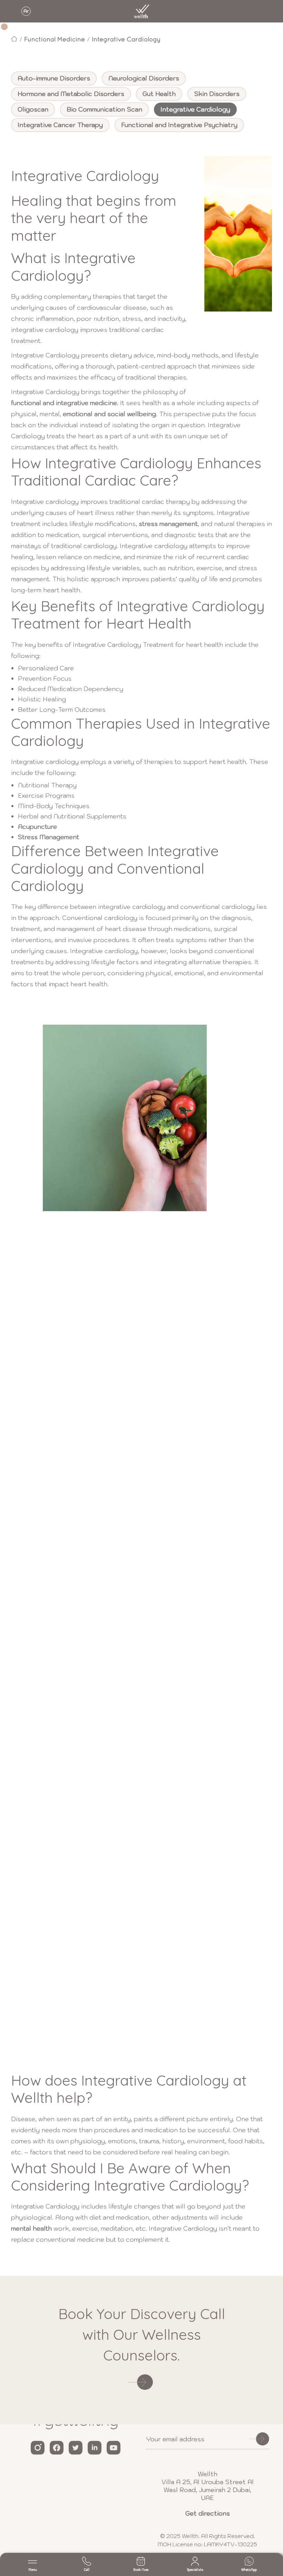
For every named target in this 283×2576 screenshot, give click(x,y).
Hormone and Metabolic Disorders (71, 94)
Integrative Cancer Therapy (60, 125)
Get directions (208, 2513)
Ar (26, 11)
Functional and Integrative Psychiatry (179, 125)
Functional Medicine (55, 39)
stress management (168, 524)
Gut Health (159, 94)
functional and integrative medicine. (65, 403)
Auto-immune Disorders (54, 78)
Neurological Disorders (144, 78)
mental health (31, 2228)
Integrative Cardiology (126, 39)
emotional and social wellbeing (109, 414)
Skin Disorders (217, 94)
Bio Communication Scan (104, 109)
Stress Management (48, 837)
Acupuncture (37, 827)
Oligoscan (33, 109)
